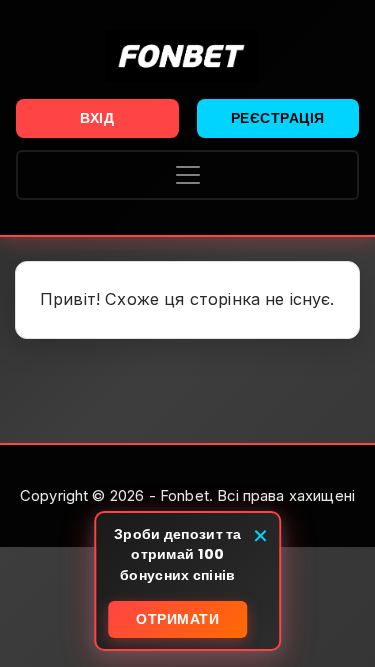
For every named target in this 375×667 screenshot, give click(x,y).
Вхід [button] (97, 118)
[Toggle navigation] (187, 175)
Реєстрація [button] (278, 118)
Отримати (177, 619)
